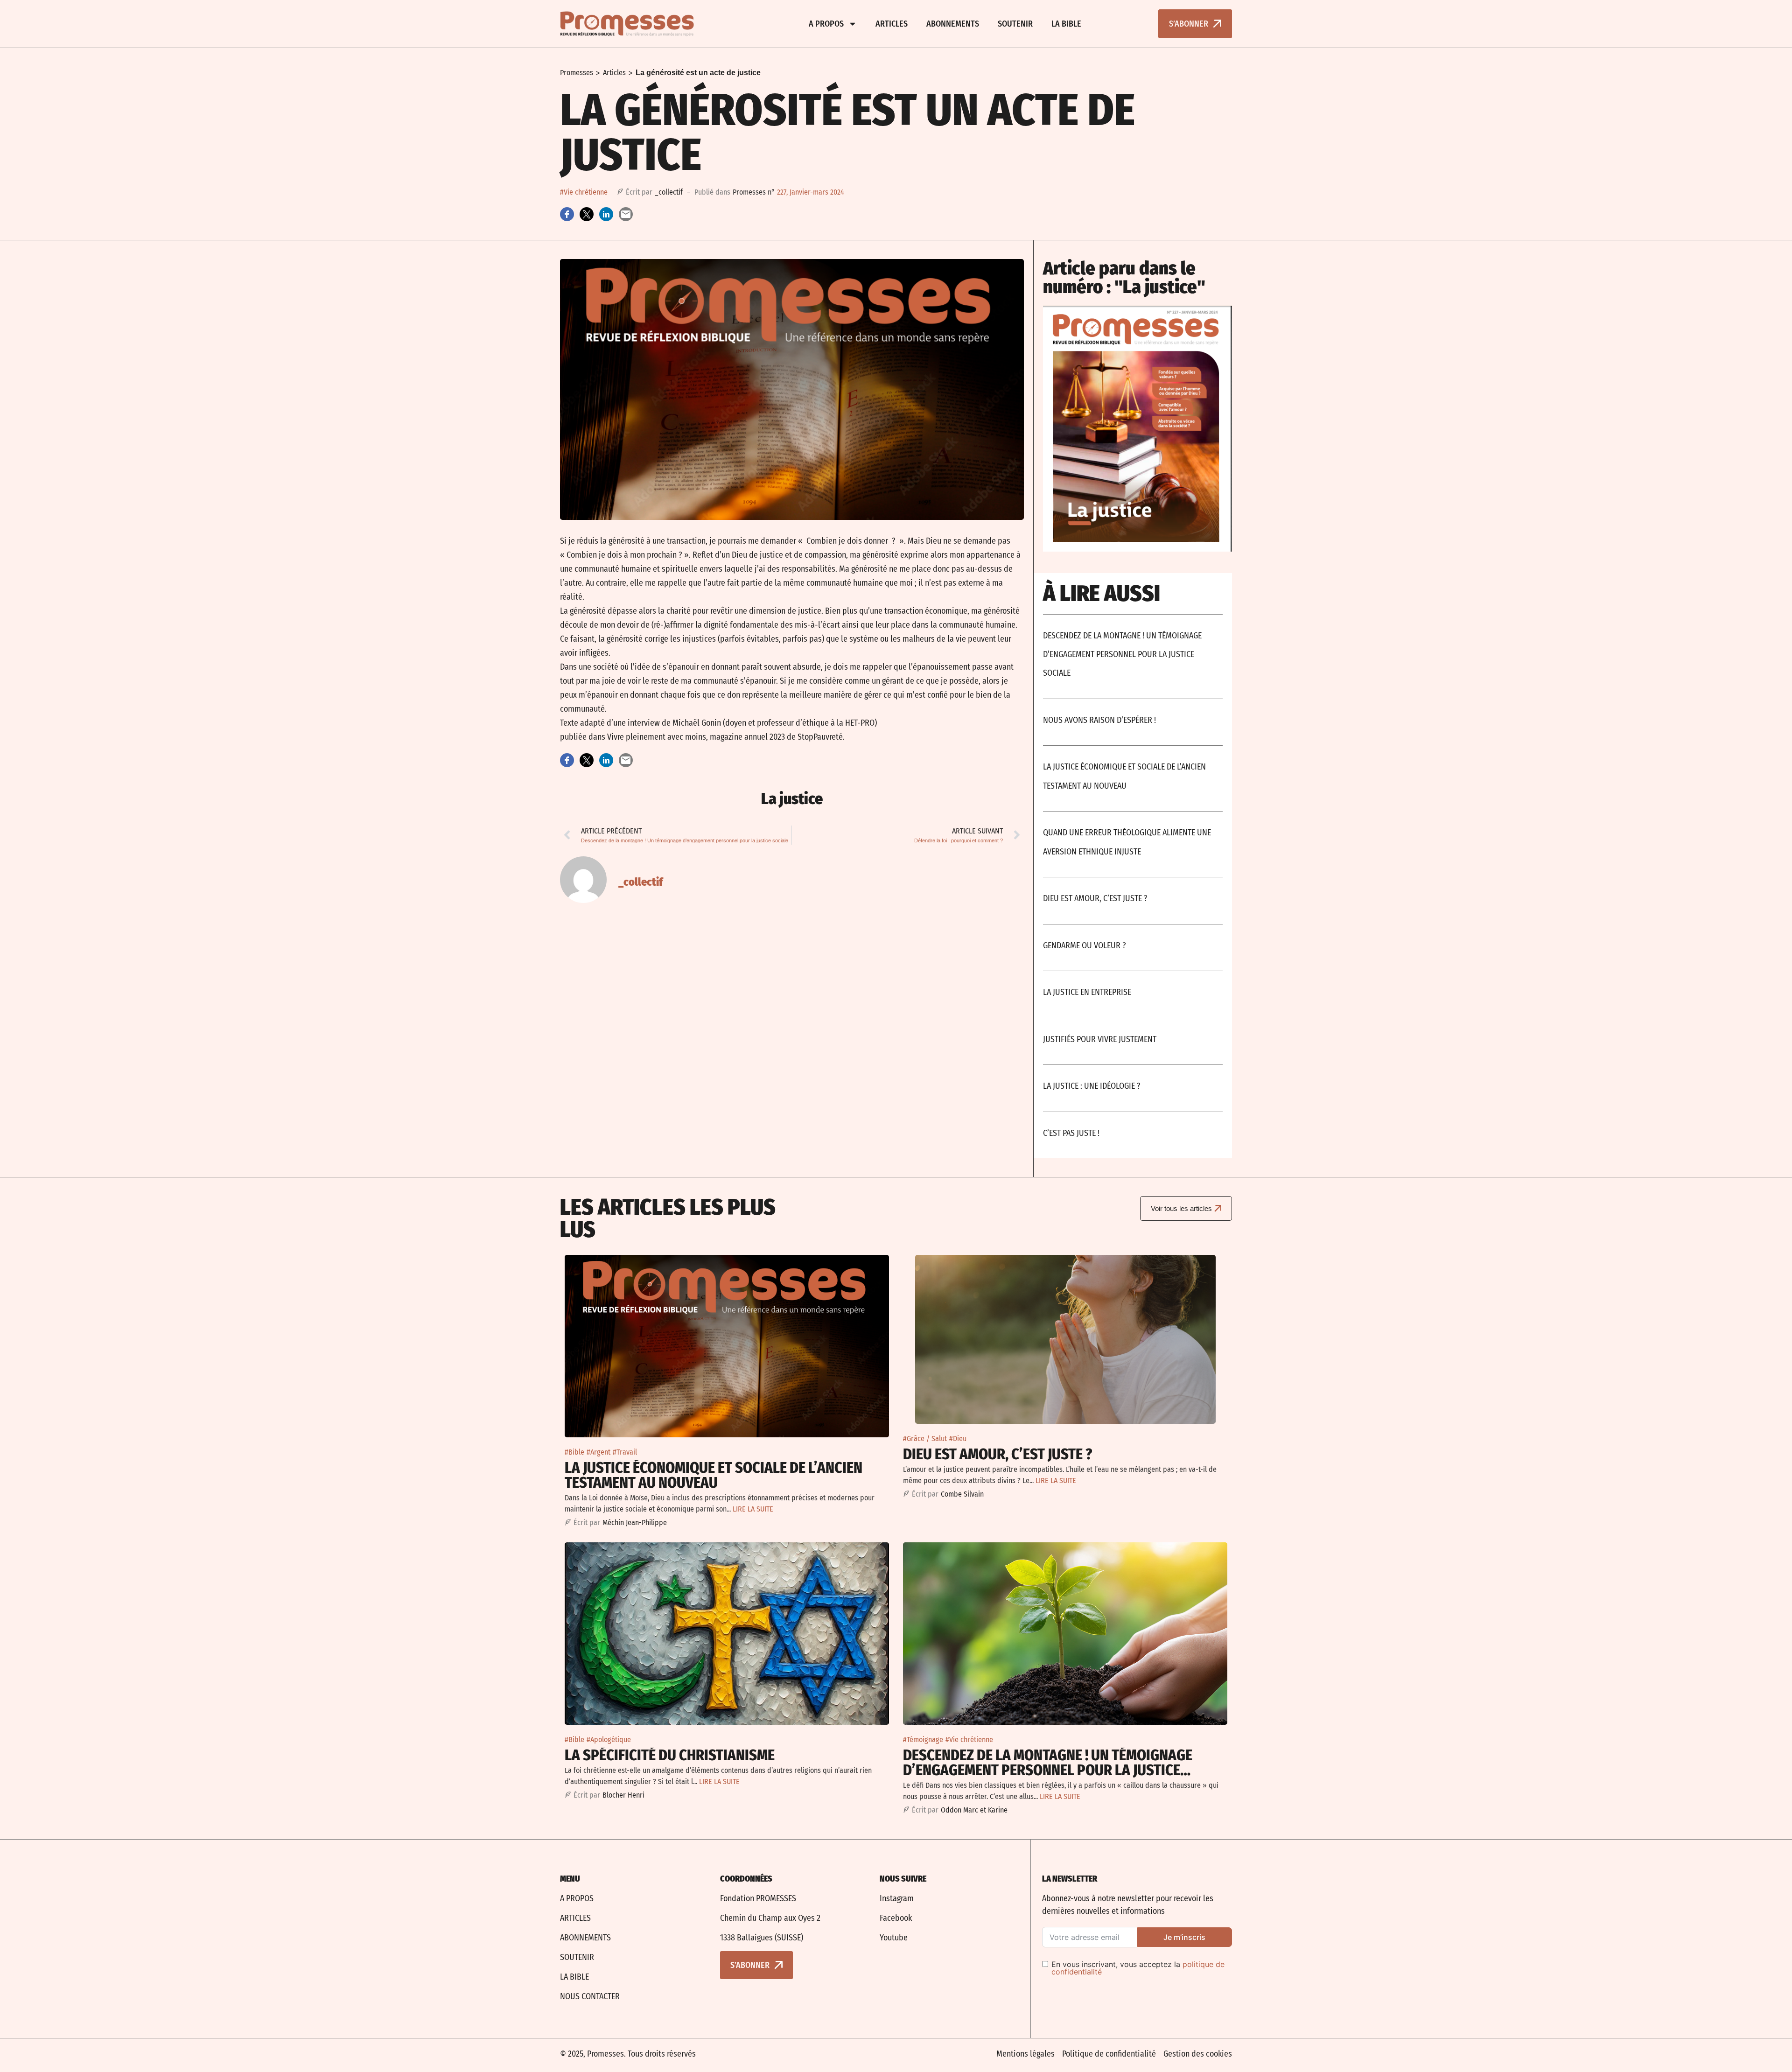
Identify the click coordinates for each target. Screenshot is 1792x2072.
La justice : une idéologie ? (1092, 1086)
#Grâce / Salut (925, 1438)
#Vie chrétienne (584, 192)
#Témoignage (923, 1739)
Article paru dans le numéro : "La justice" (1124, 278)
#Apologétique (609, 1739)
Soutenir (1015, 24)
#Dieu (958, 1438)
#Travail (625, 1452)
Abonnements (953, 24)
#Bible (574, 1452)
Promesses (577, 73)
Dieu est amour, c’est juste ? (1095, 898)
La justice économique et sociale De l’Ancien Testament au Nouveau (714, 1475)
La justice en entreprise (1087, 992)
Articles (892, 24)
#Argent (598, 1452)
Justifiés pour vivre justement (1100, 1039)
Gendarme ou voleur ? (1085, 945)
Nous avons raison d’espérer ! (1099, 720)
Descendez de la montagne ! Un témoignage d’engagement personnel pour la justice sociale (1122, 654)
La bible (1066, 24)
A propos (826, 24)
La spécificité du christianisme (670, 1755)
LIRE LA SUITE (753, 1509)
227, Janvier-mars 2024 (811, 192)
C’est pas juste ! (1071, 1133)
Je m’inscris (1184, 1937)
